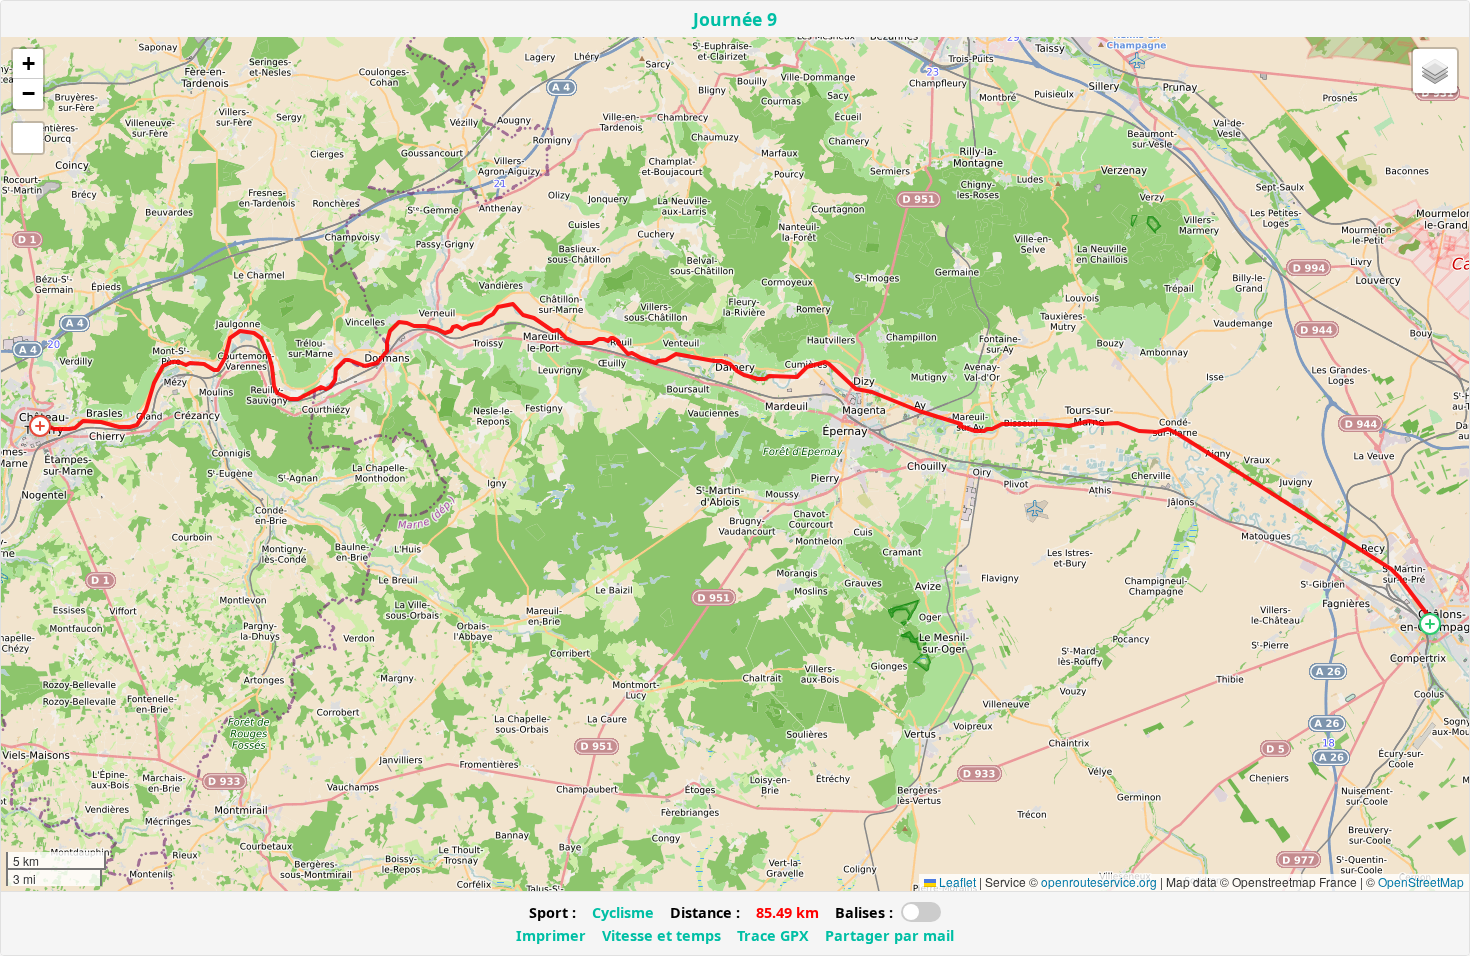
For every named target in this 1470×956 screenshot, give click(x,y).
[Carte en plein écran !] (28, 138)
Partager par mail (889, 935)
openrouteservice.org (1099, 881)
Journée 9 (735, 19)
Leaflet (956, 881)
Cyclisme (623, 912)
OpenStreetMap (1421, 881)
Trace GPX (773, 935)
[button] (1430, 624)
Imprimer (551, 935)
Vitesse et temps (661, 935)
